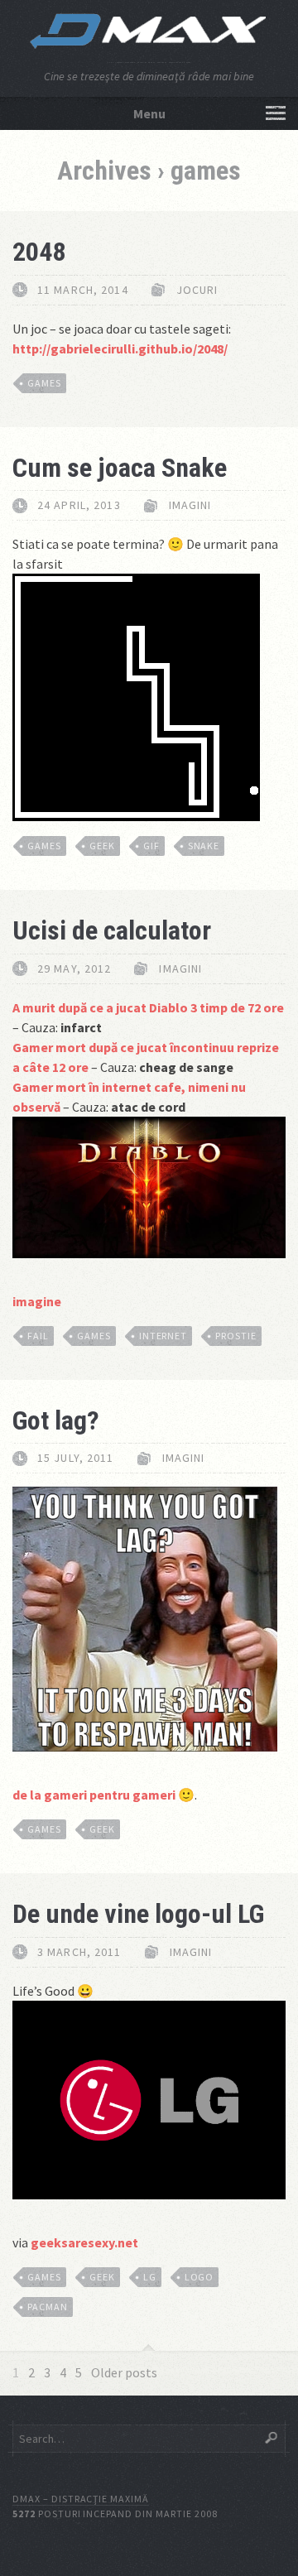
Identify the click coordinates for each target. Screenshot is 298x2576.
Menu (149, 113)
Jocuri (197, 290)
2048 (39, 252)
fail (38, 1336)
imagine (37, 1301)
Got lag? (56, 1420)
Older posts (124, 2372)
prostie (236, 1336)
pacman (48, 2307)
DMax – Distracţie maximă (81, 2499)
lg (150, 2277)
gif (151, 846)
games (44, 383)
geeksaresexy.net (84, 2242)
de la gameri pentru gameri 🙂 (103, 1795)
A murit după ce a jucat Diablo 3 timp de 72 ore (148, 1007)
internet (163, 1336)
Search (271, 2438)
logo (199, 2277)
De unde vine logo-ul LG (138, 1914)
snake (204, 846)
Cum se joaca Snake (120, 468)
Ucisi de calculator (112, 930)
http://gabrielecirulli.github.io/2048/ (120, 348)
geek (102, 846)
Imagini (190, 505)
